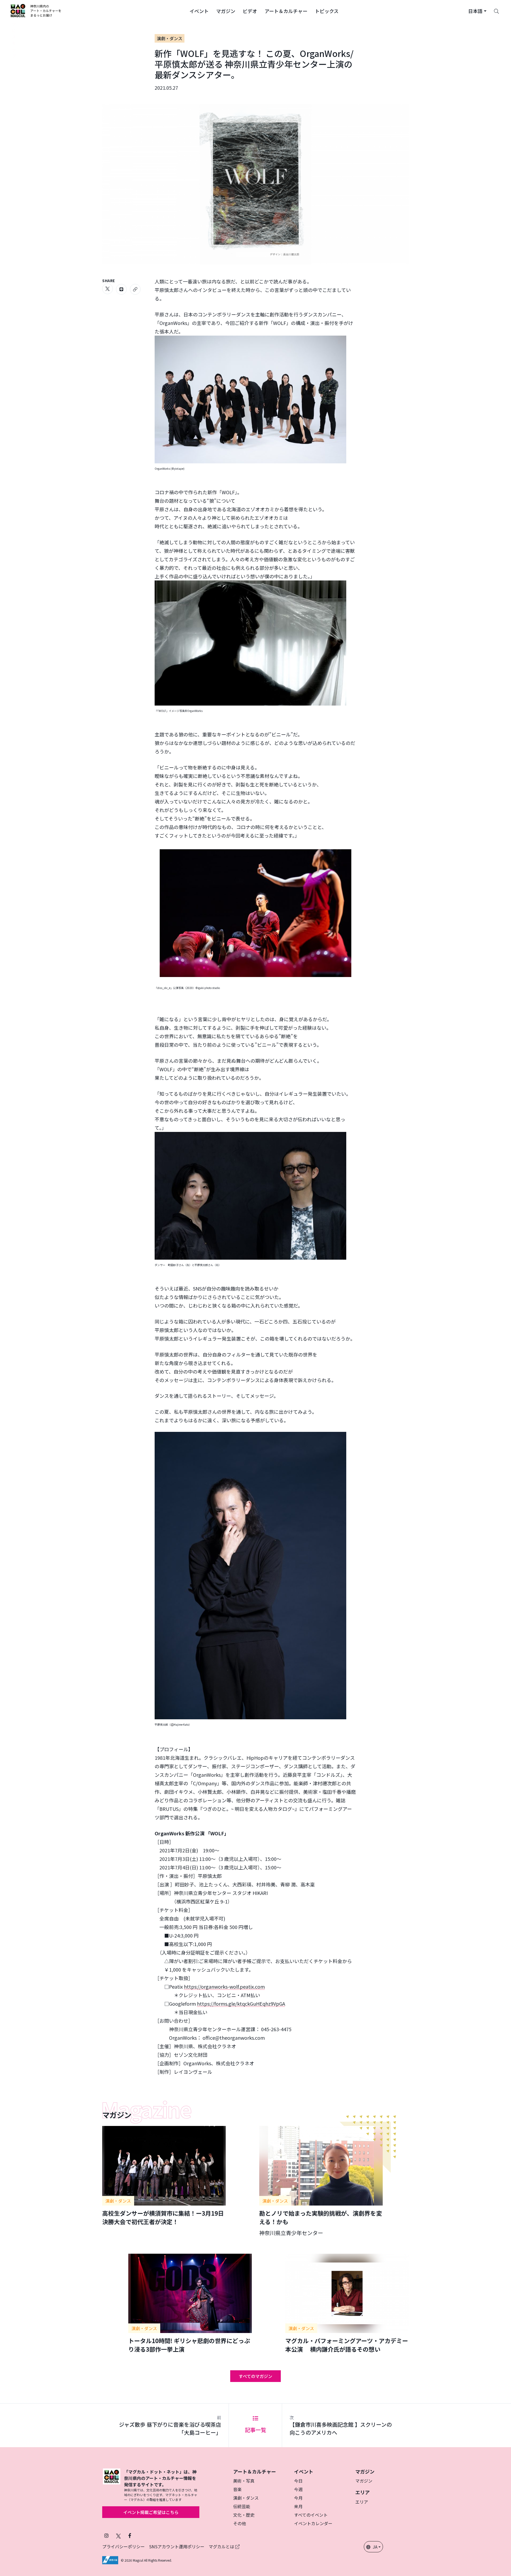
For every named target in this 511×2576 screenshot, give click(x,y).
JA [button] (375, 2547)
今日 (298, 2481)
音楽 (237, 2489)
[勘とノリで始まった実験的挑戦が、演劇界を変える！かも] (321, 2181)
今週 (298, 2489)
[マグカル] (112, 2485)
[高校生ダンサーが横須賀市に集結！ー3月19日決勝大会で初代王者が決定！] (164, 2176)
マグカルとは (222, 2546)
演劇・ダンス (170, 38)
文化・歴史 (244, 2515)
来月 (298, 2506)
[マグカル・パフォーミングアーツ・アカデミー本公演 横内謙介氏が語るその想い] (347, 2303)
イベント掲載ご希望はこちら (151, 2512)
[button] (199, 11)
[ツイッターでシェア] (108, 289)
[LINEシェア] (121, 289)
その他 (240, 2523)
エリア (362, 2502)
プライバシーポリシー (123, 2546)
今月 (298, 2498)
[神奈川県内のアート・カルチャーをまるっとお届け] (36, 11)
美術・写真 (244, 2481)
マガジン (364, 2481)
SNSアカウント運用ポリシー (177, 2546)
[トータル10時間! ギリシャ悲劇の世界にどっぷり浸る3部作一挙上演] (190, 2303)
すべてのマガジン (256, 2376)
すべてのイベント (311, 2515)
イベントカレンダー (313, 2523)
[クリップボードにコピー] (135, 289)
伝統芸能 (242, 2506)
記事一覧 (256, 2430)
